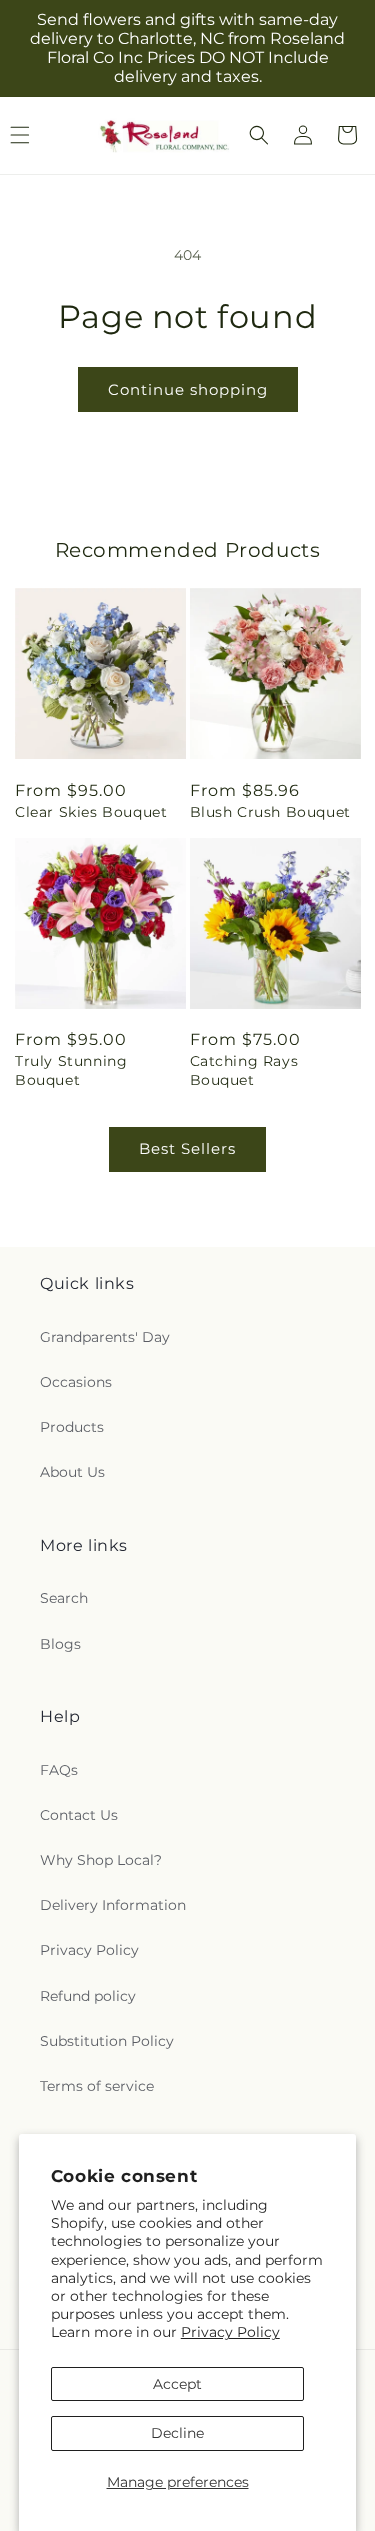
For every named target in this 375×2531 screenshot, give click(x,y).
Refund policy (88, 1996)
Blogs (60, 1644)
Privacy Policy (230, 2332)
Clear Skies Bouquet (91, 812)
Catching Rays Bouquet (244, 1070)
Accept (177, 2384)
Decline (177, 2433)
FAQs (59, 1770)
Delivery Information (113, 1905)
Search (64, 1598)
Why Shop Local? (101, 1860)
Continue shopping (188, 389)
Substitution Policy (107, 2041)
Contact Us (79, 1815)
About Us (72, 1472)
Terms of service (97, 2086)
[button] (259, 135)
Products (72, 1427)
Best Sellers (187, 1148)
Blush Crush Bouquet (270, 812)
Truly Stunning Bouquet (71, 1070)
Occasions (76, 1382)
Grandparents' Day (105, 1337)
